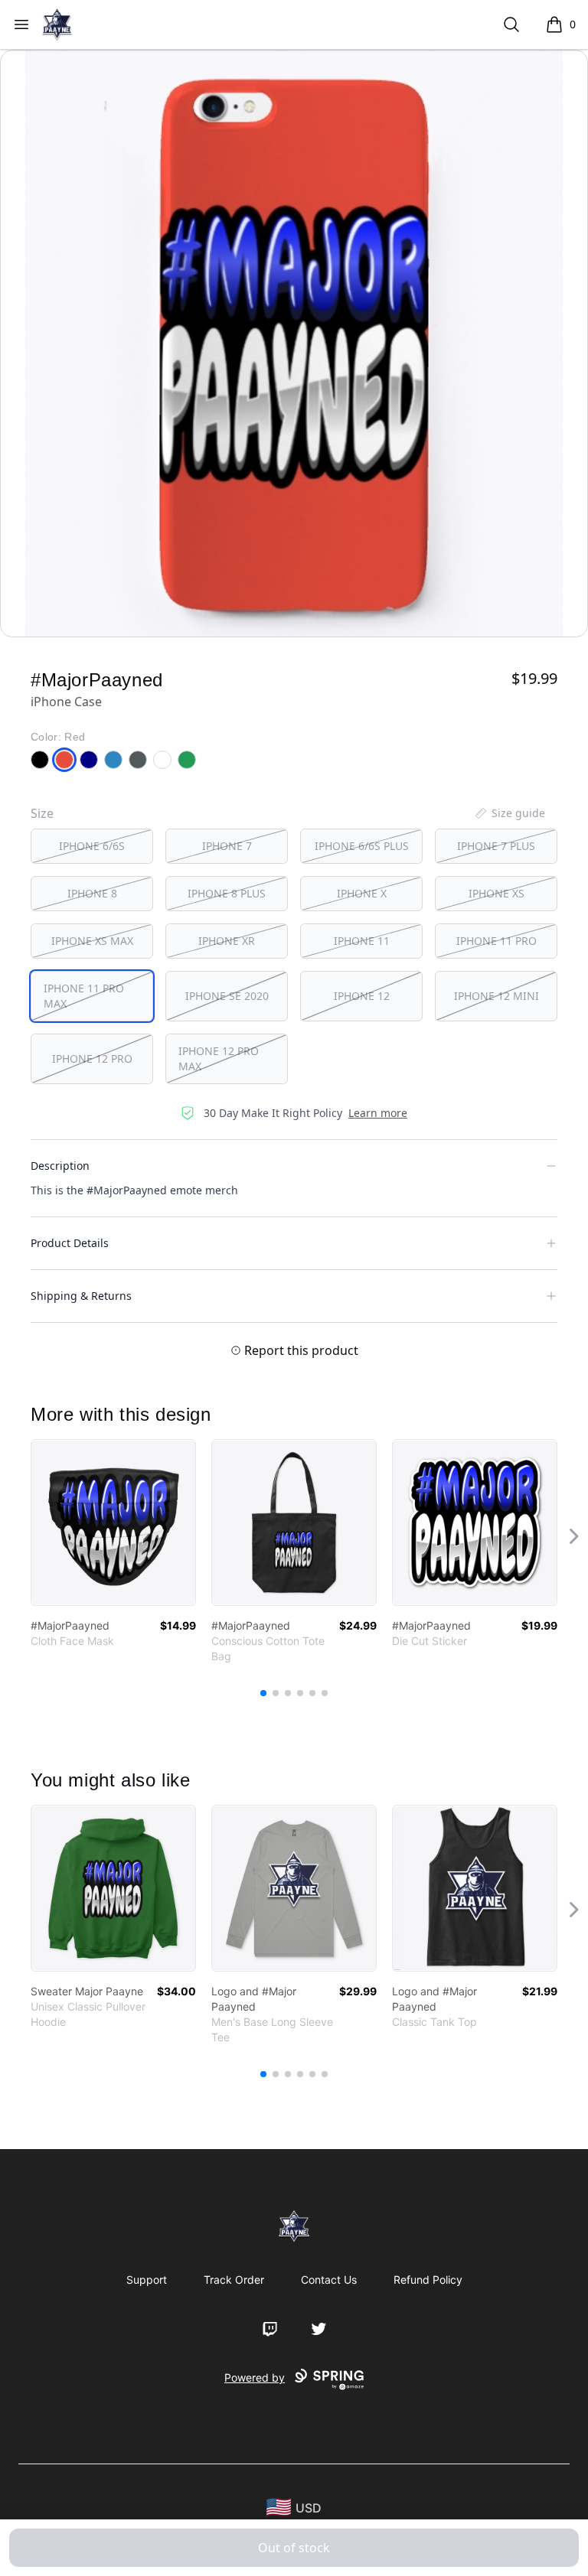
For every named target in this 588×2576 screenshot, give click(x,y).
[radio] (92, 846)
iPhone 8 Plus (227, 893)
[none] (509, 813)
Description (60, 1166)
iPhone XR (227, 941)
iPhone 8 (92, 893)
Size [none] (42, 813)
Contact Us (329, 2280)
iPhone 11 (362, 941)
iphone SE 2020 (227, 996)
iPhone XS (497, 893)
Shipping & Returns (81, 1296)
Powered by (255, 2377)
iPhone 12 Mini (497, 996)
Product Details (70, 1243)
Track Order (234, 2280)
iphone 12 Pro (92, 1058)
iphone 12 (362, 996)
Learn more (378, 1113)
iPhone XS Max (92, 941)
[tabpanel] (294, 344)
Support (147, 2280)
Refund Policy (428, 2280)
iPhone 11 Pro (497, 941)
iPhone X (362, 893)
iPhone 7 (227, 846)
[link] (113, 1522)
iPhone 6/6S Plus (362, 846)
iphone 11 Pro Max (84, 996)
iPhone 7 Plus (496, 846)
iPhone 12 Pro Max (219, 1058)
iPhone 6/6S (92, 846)
